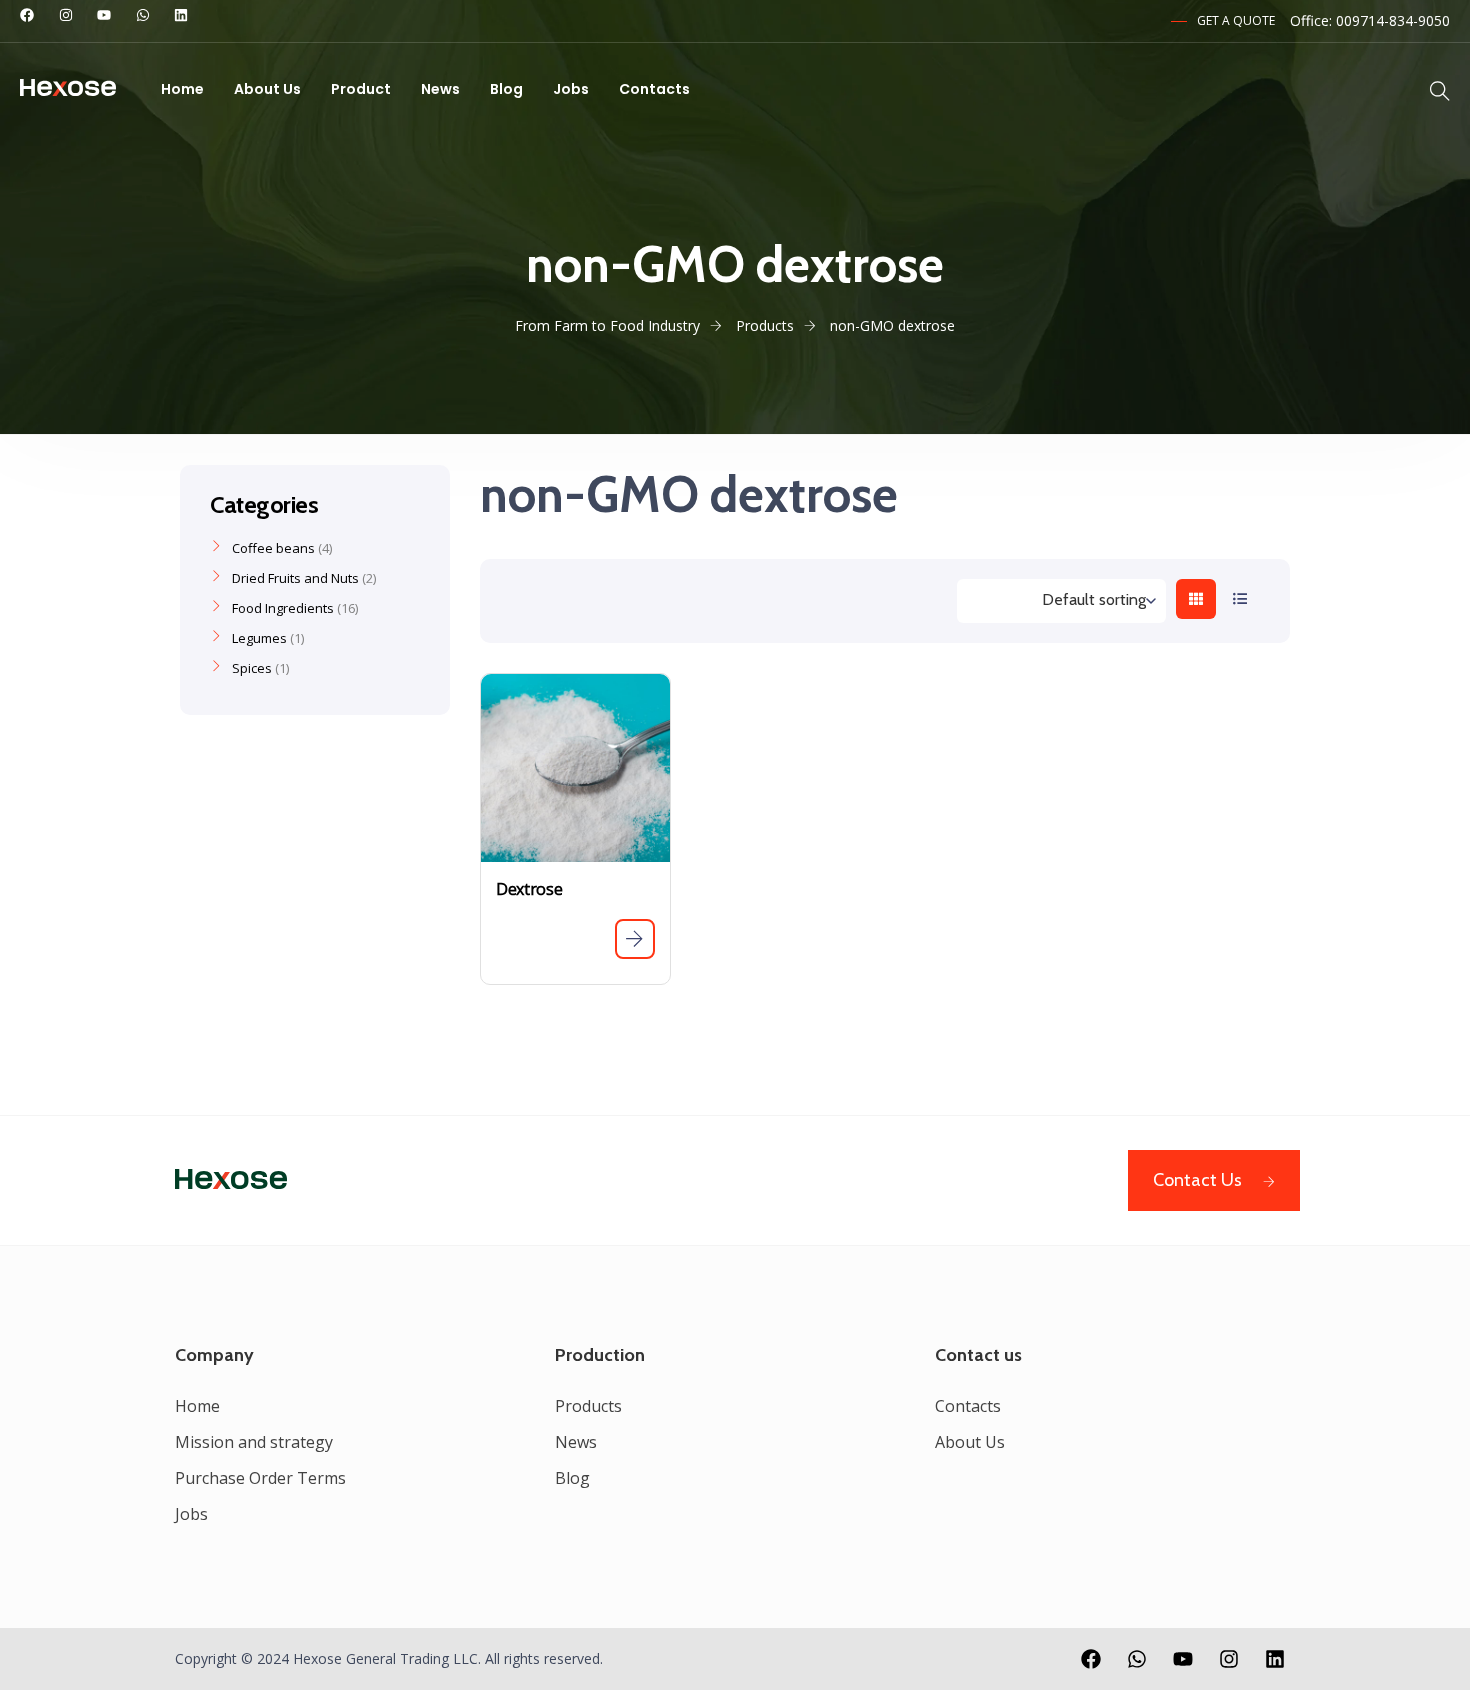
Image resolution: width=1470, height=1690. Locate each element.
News (440, 89)
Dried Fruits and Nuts (295, 578)
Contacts (654, 89)
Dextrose (529, 889)
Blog (506, 89)
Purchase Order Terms (260, 1478)
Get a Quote (1236, 20)
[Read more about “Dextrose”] (635, 939)
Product (361, 89)
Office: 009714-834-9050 (1370, 20)
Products (588, 1406)
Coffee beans (273, 548)
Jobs (571, 89)
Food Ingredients (283, 608)
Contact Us (1197, 1180)
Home (182, 89)
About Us (267, 89)
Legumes (259, 638)
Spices (252, 668)
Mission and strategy (254, 1442)
